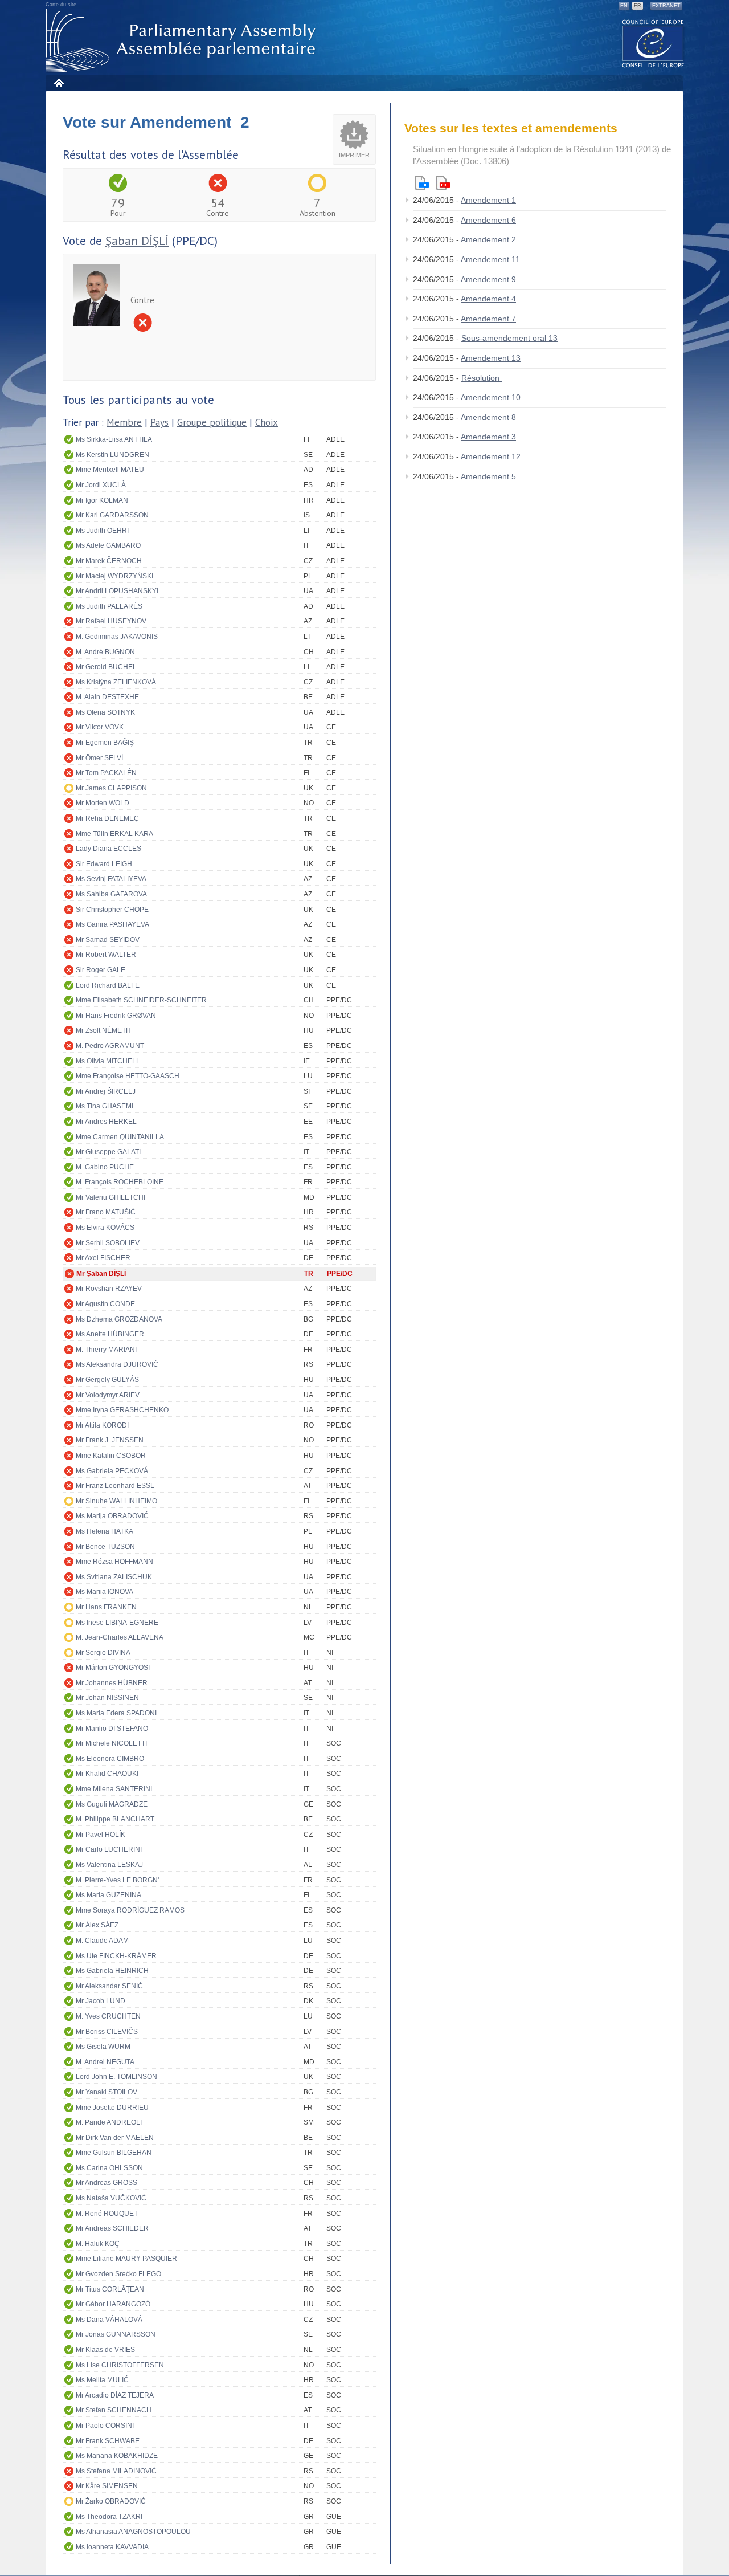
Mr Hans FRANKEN (106, 1607)
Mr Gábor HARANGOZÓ (113, 2304)
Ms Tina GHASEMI (105, 1106)
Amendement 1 (488, 200)
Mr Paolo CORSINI (105, 2426)
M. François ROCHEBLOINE (120, 1182)
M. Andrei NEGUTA (105, 2062)
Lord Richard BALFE (108, 985)
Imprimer (354, 155)
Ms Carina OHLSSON (109, 2168)
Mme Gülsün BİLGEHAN (114, 2153)
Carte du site (61, 5)
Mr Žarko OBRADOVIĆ (111, 2501)
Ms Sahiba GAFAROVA (111, 894)
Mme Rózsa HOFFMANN (114, 1562)
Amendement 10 (491, 397)
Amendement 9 (488, 279)
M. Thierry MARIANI (106, 1350)
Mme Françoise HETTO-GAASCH (128, 1076)
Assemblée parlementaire (183, 41)
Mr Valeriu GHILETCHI (110, 1197)
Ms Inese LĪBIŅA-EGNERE (117, 1623)
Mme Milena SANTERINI (114, 1789)
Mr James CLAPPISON (111, 788)
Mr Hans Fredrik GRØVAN (116, 1016)
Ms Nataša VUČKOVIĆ (111, 2198)
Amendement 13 (491, 358)
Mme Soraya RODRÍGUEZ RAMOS (130, 1910)
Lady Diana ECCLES (108, 849)
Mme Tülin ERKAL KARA (114, 834)
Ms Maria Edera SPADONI (116, 1713)
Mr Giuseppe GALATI (108, 1152)
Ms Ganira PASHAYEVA (112, 924)
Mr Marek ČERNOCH (109, 561)
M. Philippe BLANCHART (115, 1819)
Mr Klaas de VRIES (105, 2350)
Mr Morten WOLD (103, 803)
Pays (159, 422)
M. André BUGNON (105, 652)
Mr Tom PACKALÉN (106, 773)
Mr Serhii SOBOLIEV (108, 1243)
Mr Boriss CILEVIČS (107, 2032)
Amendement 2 (488, 239)
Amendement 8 (488, 417)
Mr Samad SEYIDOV (108, 940)
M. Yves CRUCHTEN (108, 2016)
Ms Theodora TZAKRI (109, 2517)
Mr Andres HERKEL (106, 1122)
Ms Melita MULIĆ (102, 2380)
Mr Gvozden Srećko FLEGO (118, 2274)
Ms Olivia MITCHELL (108, 1061)
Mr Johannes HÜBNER (112, 1683)
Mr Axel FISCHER (103, 1258)
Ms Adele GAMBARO (108, 545)
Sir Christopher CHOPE (112, 910)
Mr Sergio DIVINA (103, 1653)
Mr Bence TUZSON (105, 1547)
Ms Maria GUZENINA (108, 1895)
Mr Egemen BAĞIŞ (105, 743)
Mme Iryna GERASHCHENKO (122, 1410)
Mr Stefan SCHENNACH (114, 2410)
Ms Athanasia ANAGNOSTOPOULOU (133, 2532)
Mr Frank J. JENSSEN (110, 1440)
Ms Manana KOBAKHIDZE (117, 2456)
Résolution (482, 378)
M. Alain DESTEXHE (107, 697)
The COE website (653, 43)
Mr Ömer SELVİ (99, 758)
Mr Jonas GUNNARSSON (116, 2334)
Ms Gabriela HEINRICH (112, 1971)
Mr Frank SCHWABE (108, 2441)
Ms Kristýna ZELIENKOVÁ (116, 682)
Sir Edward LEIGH (104, 864)
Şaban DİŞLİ (137, 241)
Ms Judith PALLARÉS (109, 606)
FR (638, 6)
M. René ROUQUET (107, 2214)
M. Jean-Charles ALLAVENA (120, 1637)
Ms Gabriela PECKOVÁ (112, 1471)
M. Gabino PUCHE (105, 1167)
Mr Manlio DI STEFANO (112, 1729)
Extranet (666, 6)
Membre (124, 422)
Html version (422, 183)
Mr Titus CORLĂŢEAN (110, 2289)
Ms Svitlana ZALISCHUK (114, 1577)
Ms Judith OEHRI (102, 531)
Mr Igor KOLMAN (102, 500)
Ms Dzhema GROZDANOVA (119, 1319)
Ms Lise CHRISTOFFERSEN (120, 2365)
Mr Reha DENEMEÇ (107, 818)
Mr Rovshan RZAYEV (109, 1289)
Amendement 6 (488, 220)
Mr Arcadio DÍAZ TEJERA (115, 2395)
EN (624, 6)
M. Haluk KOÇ (98, 2244)
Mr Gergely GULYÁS (107, 1380)
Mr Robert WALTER (106, 955)
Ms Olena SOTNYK (105, 712)
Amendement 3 (488, 437)
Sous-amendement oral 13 (509, 338)
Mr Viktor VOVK (100, 727)
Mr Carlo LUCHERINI (109, 1849)
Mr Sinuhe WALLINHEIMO (116, 1501)
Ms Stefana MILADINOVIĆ (116, 2471)
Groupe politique (212, 422)
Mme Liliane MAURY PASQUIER (126, 2259)
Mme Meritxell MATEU (110, 470)
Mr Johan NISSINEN (107, 1698)
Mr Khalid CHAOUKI (107, 1774)
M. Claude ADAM (102, 1941)
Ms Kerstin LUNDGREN (112, 455)
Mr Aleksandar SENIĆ (109, 1986)
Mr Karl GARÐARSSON (112, 515)
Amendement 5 (488, 476)
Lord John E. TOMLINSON (116, 2077)
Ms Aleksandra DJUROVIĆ (117, 1364)
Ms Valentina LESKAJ (109, 1865)
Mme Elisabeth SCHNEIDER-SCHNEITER (141, 1000)
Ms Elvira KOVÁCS (105, 1228)
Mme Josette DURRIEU (112, 2108)
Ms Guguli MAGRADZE (112, 1804)
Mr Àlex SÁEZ (97, 1925)
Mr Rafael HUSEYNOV (111, 621)
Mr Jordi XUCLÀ (101, 485)
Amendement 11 (490, 259)
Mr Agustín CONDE (105, 1304)
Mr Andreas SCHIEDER (112, 2228)
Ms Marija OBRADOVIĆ (112, 1516)
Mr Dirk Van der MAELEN (115, 2138)
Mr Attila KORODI (102, 1425)
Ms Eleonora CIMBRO (110, 1759)
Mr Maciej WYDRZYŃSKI (114, 576)
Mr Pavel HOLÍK (101, 1835)
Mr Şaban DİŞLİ (101, 1274)
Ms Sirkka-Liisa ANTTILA (114, 439)
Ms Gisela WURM (103, 2047)
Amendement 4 (488, 299)
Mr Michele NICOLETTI (111, 1743)
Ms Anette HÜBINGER (110, 1334)
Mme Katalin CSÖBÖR (111, 1456)
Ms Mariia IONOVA (105, 1592)
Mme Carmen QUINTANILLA (120, 1137)
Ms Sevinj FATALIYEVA (111, 879)
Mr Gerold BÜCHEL (106, 667)
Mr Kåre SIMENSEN (107, 2486)
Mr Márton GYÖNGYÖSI (113, 1668)
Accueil (58, 83)
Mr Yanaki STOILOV (107, 2092)
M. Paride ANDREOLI (109, 2122)
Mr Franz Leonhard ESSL (115, 1486)
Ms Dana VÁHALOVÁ (109, 2320)
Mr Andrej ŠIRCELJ (106, 1091)
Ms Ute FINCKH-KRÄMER (116, 1956)
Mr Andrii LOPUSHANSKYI (117, 591)
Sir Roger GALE (101, 970)
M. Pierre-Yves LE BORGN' (117, 1880)
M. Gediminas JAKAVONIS (117, 637)
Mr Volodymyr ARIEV (108, 1395)
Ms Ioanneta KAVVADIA (112, 2547)
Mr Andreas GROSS (107, 2183)
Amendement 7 (488, 319)
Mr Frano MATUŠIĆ (106, 1212)
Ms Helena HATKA (105, 1531)
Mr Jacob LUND (101, 2001)
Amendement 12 (491, 456)
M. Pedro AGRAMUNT (110, 1046)
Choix (267, 422)
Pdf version (443, 183)
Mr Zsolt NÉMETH (103, 1030)
